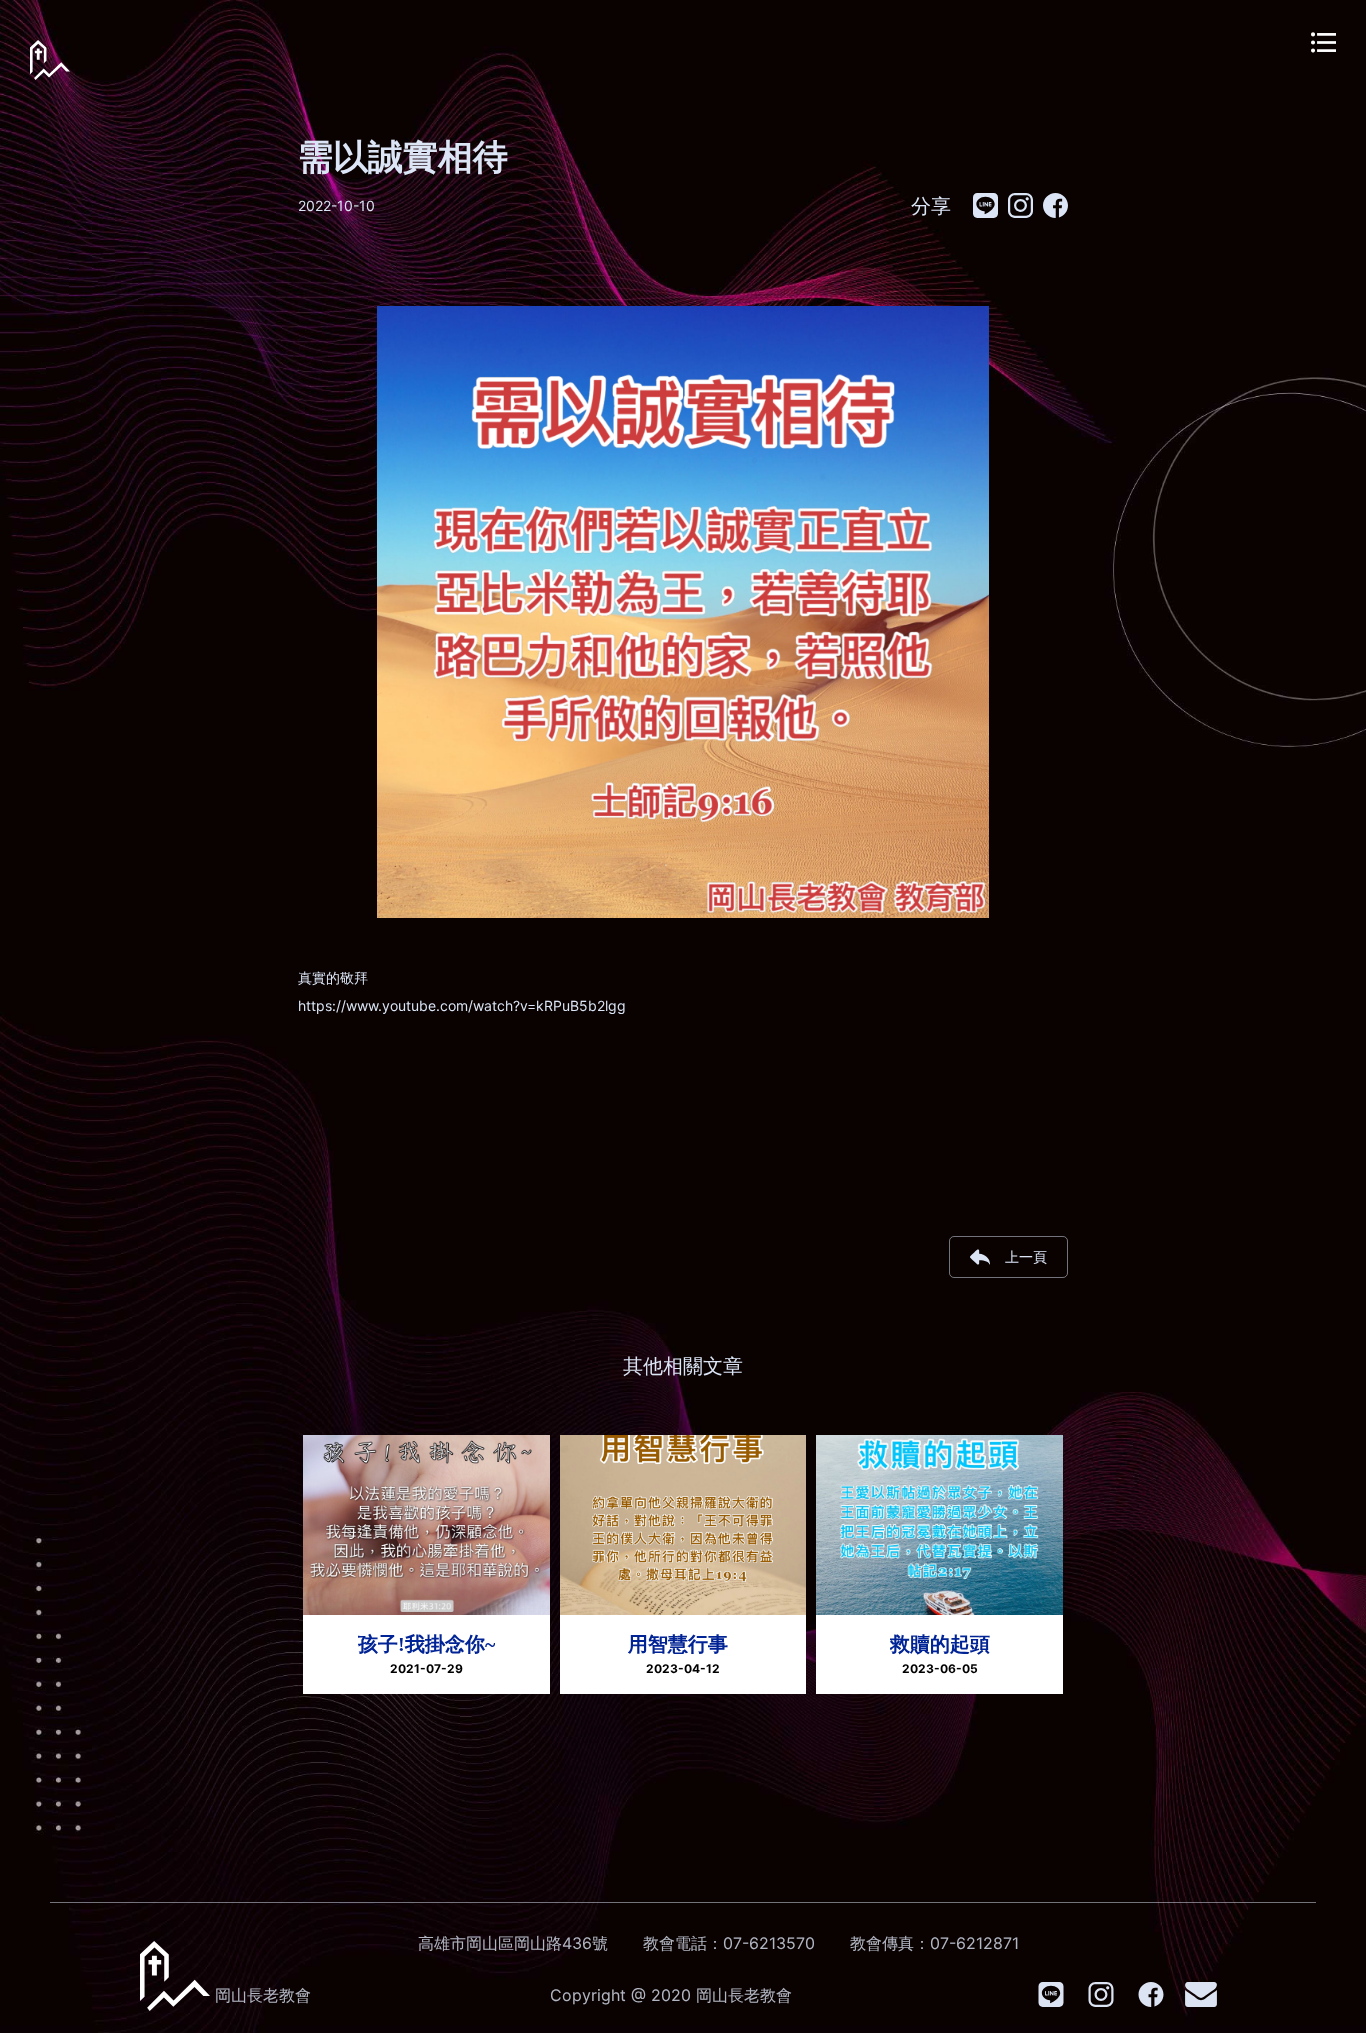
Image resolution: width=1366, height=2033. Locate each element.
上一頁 (1026, 1256)
